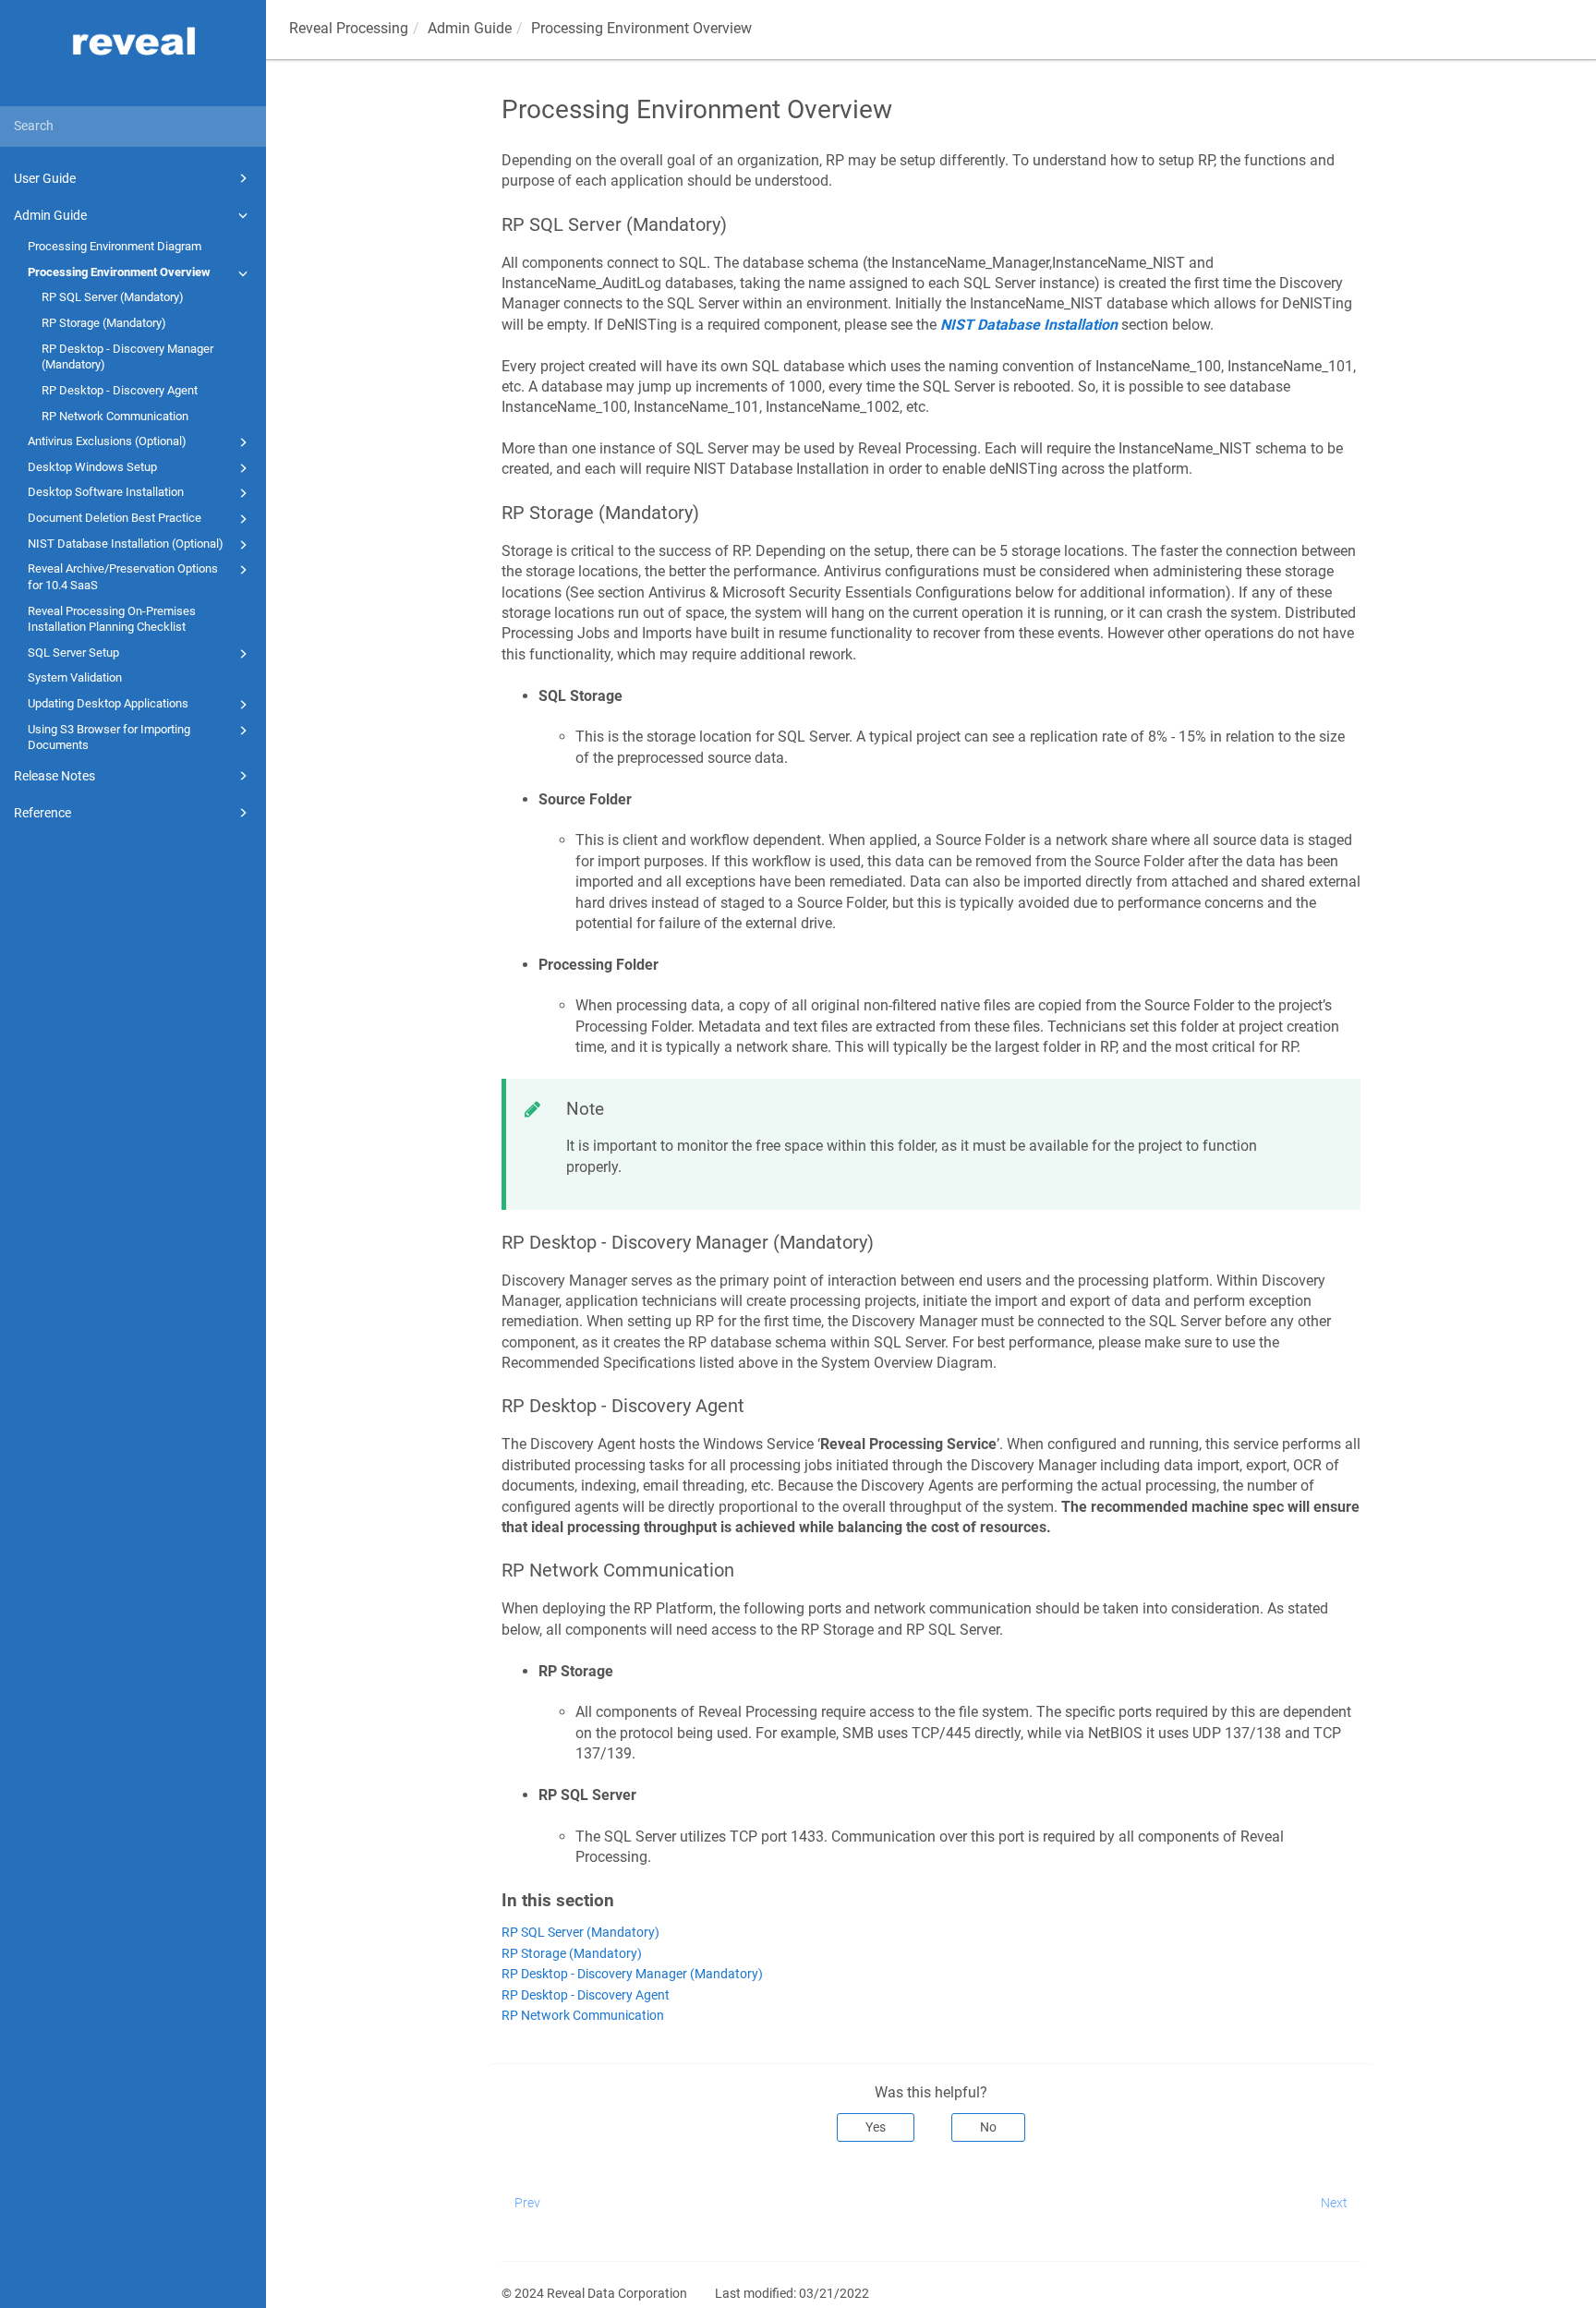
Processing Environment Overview (119, 272)
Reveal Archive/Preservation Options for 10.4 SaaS (123, 577)
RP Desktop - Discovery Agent (120, 390)
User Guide (45, 178)
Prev (527, 2203)
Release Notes (54, 776)
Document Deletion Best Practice (115, 518)
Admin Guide (50, 215)
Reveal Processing (349, 28)
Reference (42, 813)
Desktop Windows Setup (92, 467)
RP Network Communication (115, 416)
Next (1334, 2203)
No (988, 2127)
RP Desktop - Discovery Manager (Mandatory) (127, 357)
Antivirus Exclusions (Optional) (107, 441)
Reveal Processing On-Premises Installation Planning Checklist (112, 619)
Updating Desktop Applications (108, 703)
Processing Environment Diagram (115, 246)
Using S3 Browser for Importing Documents (109, 737)
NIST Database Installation (1029, 325)
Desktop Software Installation (106, 492)
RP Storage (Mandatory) (104, 323)
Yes (876, 2127)
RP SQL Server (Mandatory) (113, 297)
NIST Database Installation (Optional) (126, 544)
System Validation (75, 677)
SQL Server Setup (73, 653)
